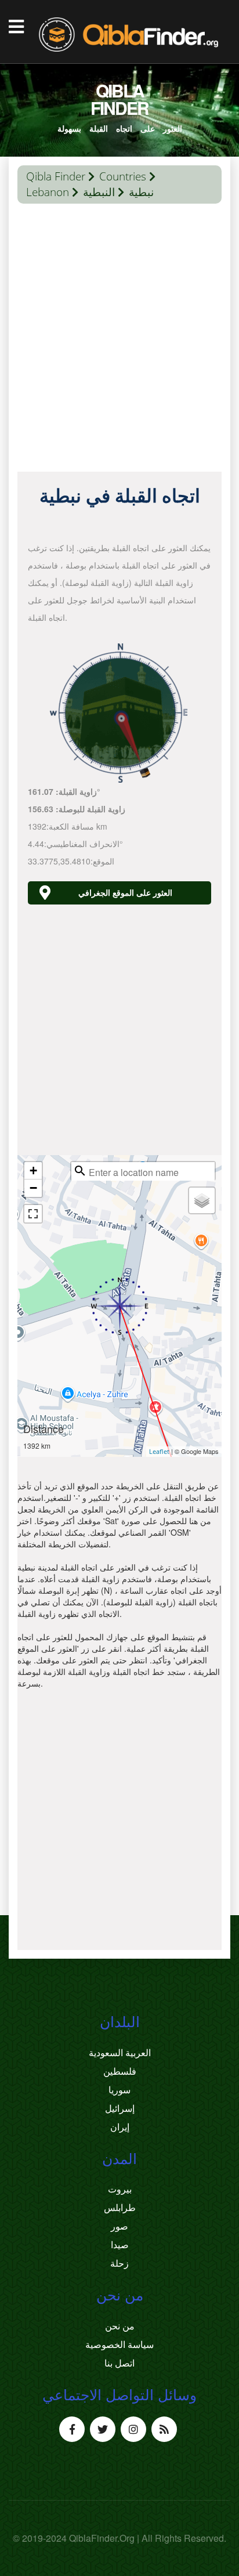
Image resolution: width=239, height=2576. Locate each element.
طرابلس (120, 2208)
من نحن (120, 2326)
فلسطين (120, 2071)
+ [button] (33, 1171)
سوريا (119, 2090)
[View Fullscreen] (33, 1214)
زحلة (119, 2263)
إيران (120, 2127)
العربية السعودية (120, 2053)
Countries (123, 176)
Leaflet (159, 1451)
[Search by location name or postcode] (80, 1171)
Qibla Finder (56, 176)
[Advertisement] (119, 341)
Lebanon (48, 192)
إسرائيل (120, 2108)
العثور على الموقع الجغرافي (125, 893)
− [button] (33, 1188)
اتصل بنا (119, 2363)
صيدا (120, 2245)
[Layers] (202, 1200)
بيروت (120, 2189)
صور (119, 2226)
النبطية (99, 192)
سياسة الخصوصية (119, 2345)
